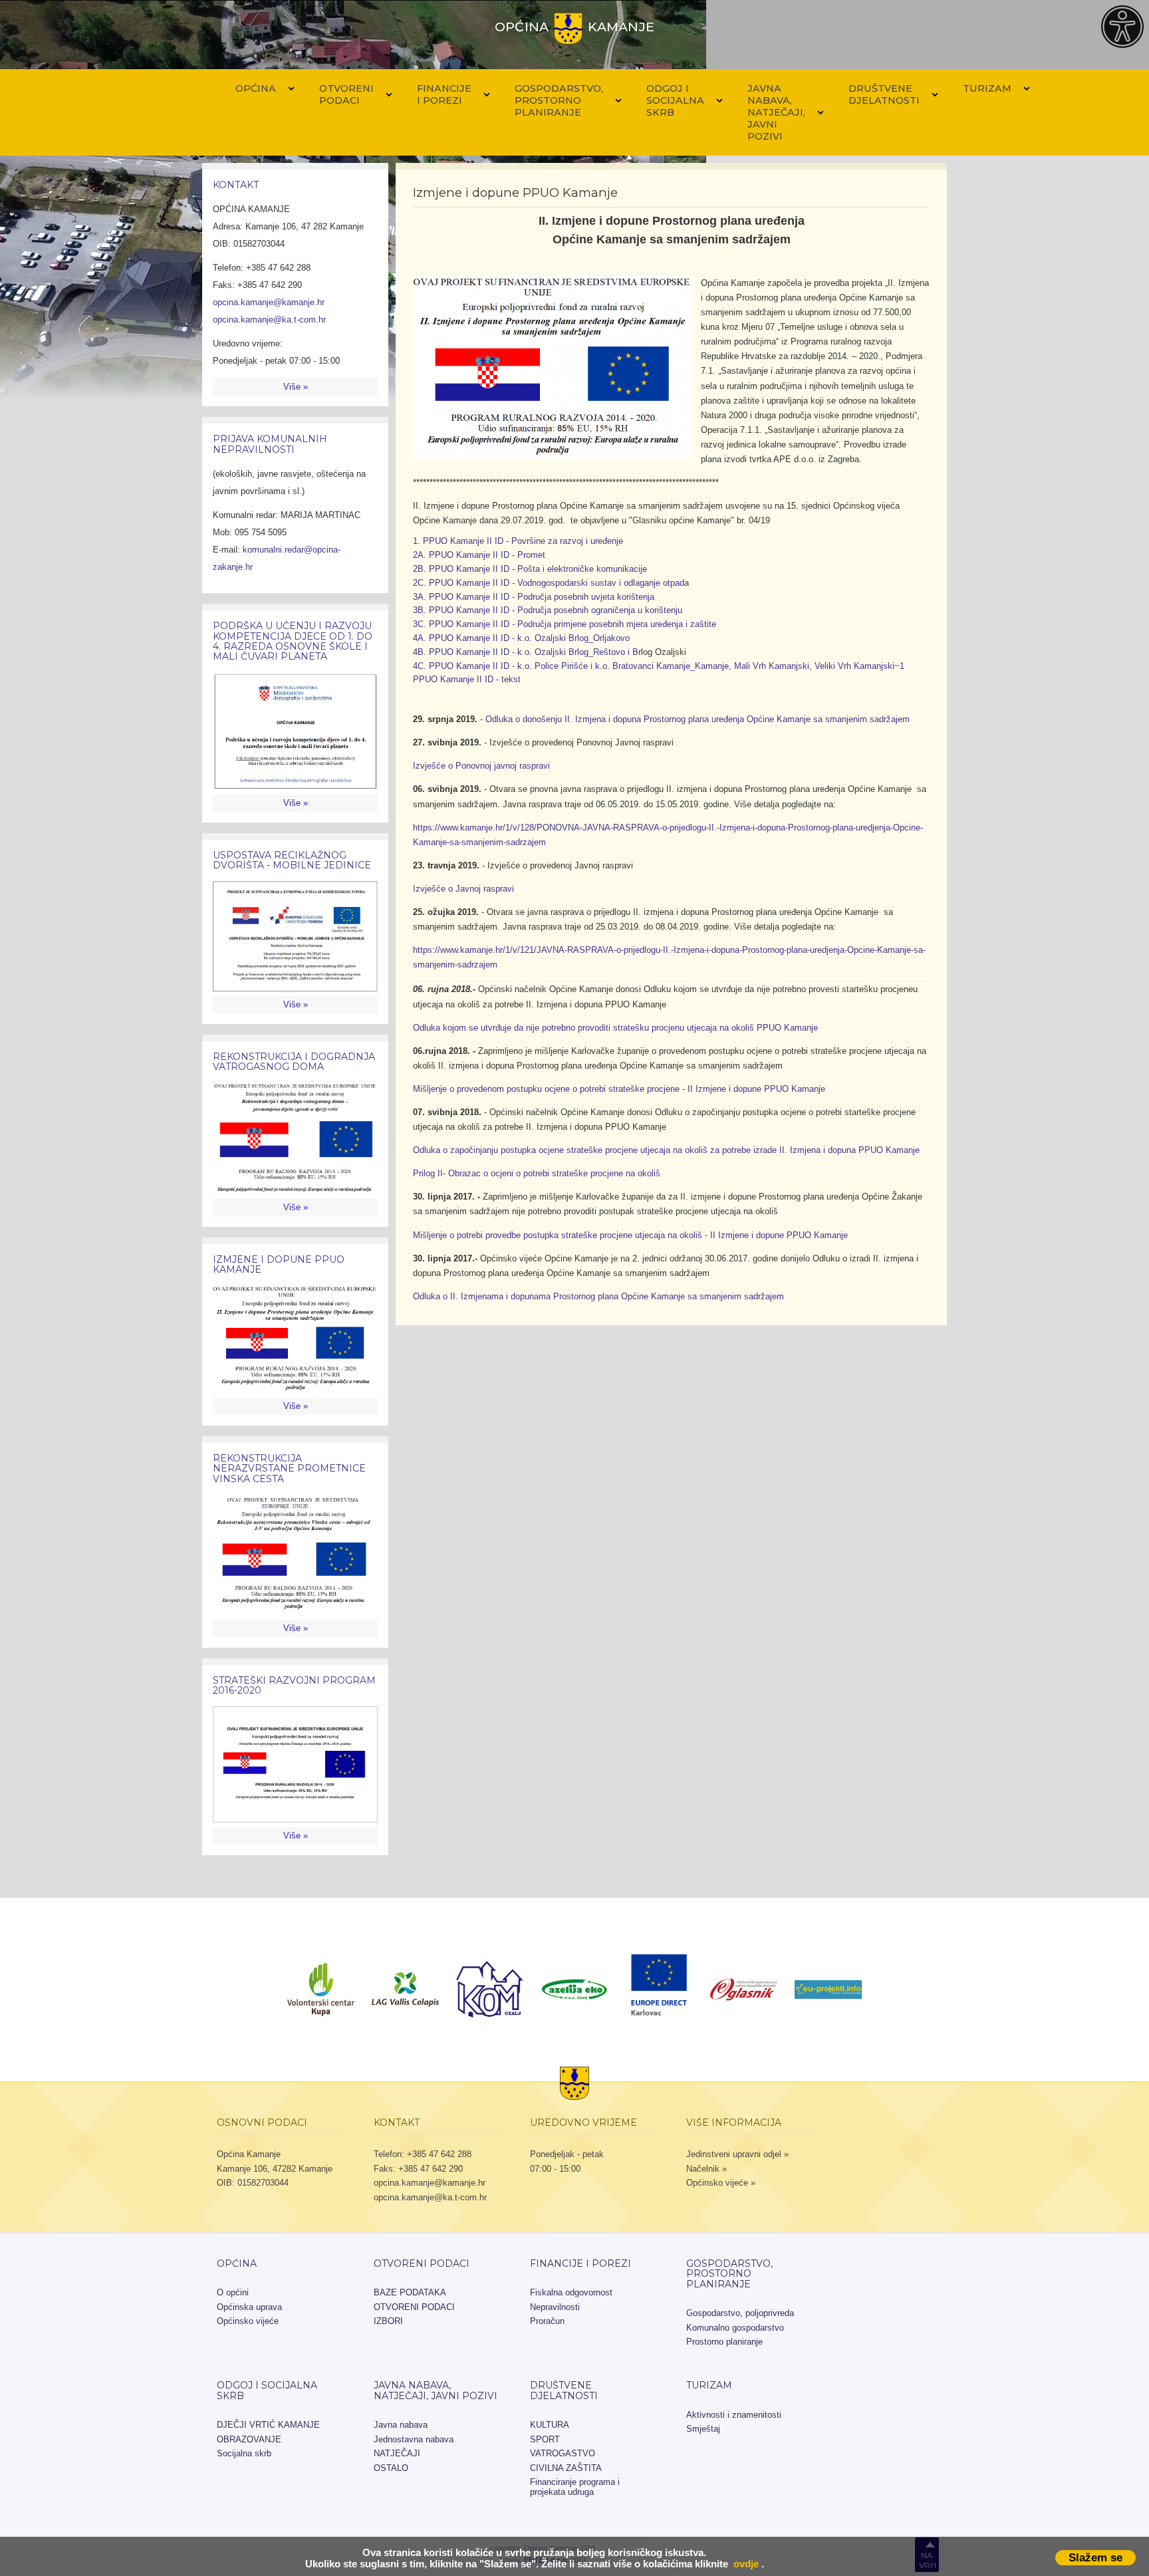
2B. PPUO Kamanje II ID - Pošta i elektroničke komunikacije (530, 569)
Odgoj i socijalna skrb (675, 100)
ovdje (746, 2564)
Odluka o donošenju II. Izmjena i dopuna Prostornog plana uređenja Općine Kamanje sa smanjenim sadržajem (698, 719)
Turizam (987, 88)
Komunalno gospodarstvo (735, 2328)
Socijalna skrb (244, 2453)
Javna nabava (401, 2425)
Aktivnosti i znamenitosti (734, 2415)
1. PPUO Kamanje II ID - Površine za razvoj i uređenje (518, 541)
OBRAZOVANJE (249, 2439)
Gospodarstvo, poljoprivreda (740, 2313)
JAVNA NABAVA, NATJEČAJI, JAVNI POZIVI (776, 112)
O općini (233, 2292)
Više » (296, 387)
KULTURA (550, 2425)
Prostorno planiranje (724, 2342)
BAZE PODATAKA (410, 2292)
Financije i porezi (444, 94)
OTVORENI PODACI (346, 94)
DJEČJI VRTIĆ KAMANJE (268, 2425)
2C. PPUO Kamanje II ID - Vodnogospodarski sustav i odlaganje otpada (551, 583)
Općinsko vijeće (248, 2321)
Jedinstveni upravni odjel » (737, 2154)
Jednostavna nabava (414, 2439)
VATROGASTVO (563, 2453)
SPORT (545, 2439)
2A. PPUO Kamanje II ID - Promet (479, 555)
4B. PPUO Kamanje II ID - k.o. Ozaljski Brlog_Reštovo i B (526, 652)
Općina (256, 88)
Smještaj (703, 2429)
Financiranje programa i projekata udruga (575, 2487)
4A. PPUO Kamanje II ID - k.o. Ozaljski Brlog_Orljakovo (521, 638)
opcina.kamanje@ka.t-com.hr (269, 320)
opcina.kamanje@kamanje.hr (269, 302)
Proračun (547, 2321)
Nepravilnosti (555, 2307)
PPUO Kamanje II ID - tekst (467, 679)
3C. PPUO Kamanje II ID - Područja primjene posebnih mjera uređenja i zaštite (565, 624)
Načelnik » (706, 2169)
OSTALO (391, 2468)
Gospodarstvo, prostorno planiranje (559, 100)
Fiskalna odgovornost (571, 2292)
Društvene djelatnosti (884, 94)
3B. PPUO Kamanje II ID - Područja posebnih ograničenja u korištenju (548, 610)
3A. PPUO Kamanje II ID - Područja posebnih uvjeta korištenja (534, 597)
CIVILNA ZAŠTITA (566, 2468)
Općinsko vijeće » (721, 2183)
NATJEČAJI (397, 2453)
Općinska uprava (249, 2307)
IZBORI (388, 2321)
